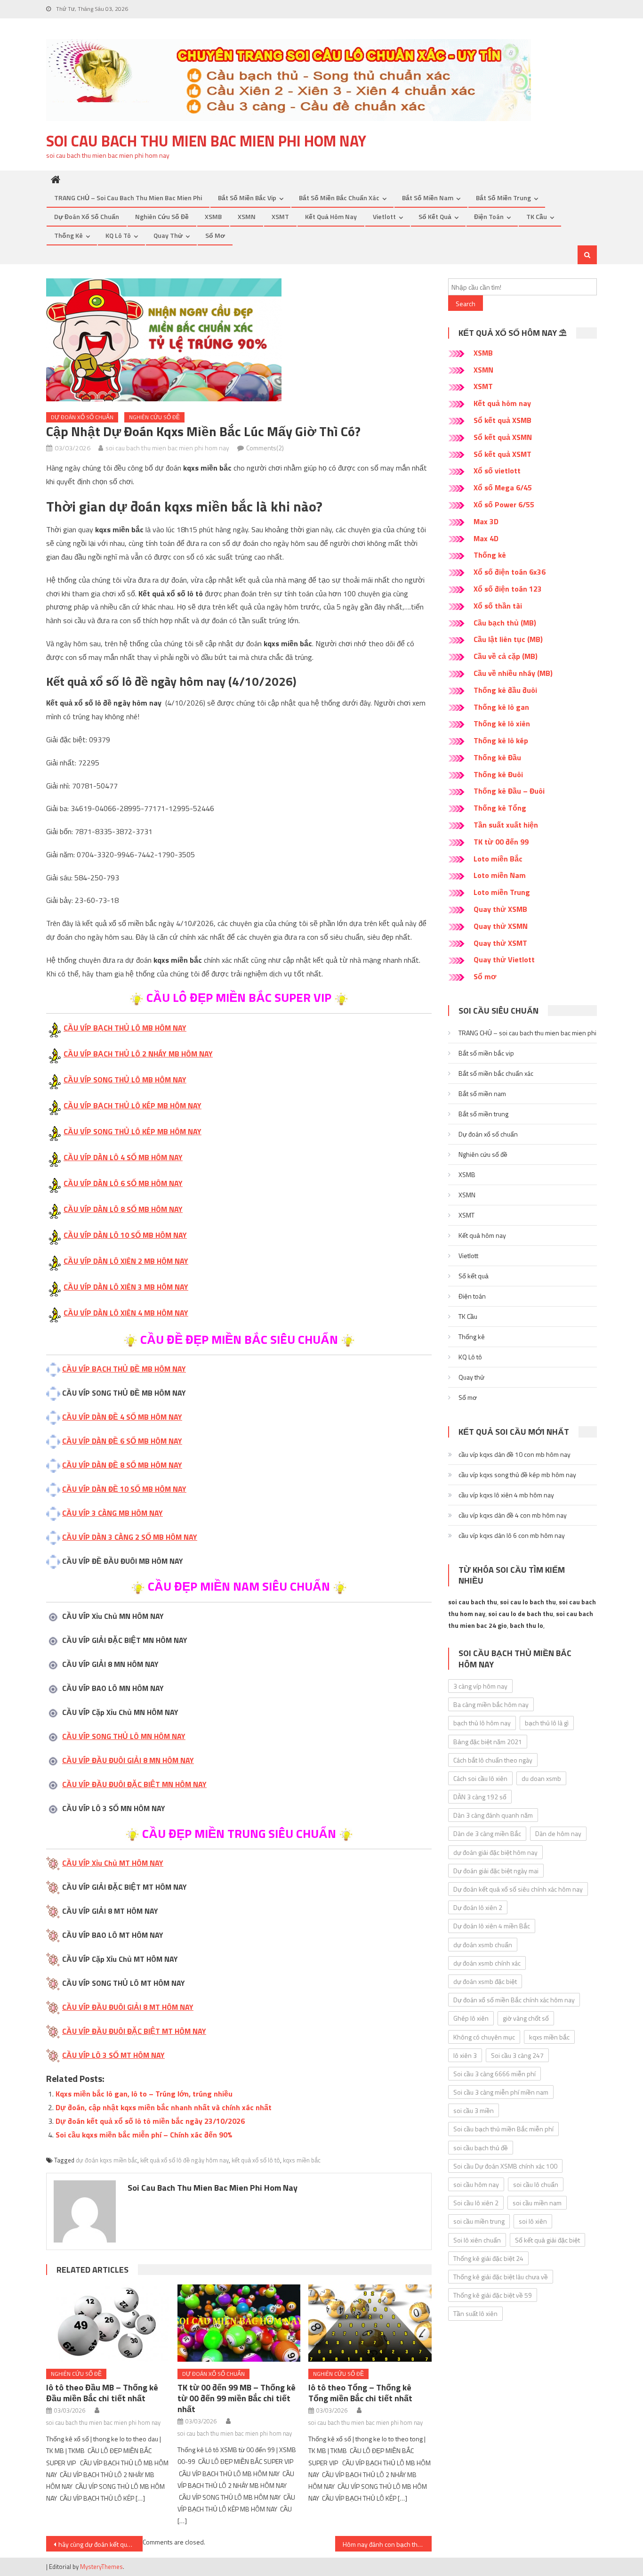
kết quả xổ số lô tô (256, 2160)
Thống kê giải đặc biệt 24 (488, 2258)
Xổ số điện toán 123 (508, 589)
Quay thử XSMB (500, 909)
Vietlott (384, 216)
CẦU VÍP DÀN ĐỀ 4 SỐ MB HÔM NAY (122, 1417)
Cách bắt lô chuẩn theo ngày (493, 1760)
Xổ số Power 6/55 (504, 504)
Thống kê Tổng (500, 808)
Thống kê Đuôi (498, 774)
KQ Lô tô (118, 235)
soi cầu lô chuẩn (536, 2184)
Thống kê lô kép (501, 740)
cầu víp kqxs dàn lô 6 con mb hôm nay (512, 1535)
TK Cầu (537, 216)
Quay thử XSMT (500, 943)
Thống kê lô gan (501, 707)
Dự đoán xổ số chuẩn (87, 216)
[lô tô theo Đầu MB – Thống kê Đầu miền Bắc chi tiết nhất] (108, 2323)
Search (466, 304)
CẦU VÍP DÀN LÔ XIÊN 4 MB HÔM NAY (126, 1313)
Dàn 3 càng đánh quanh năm (493, 1815)
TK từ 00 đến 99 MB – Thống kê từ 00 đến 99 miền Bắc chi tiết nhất (237, 2398)
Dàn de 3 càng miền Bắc (487, 1833)
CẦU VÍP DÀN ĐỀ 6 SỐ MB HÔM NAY (122, 1441)
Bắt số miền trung (503, 198)
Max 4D (486, 538)
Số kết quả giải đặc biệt (547, 2240)
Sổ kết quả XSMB (502, 420)
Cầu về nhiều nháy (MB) (513, 673)
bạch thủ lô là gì (547, 1723)
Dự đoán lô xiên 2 (478, 1907)
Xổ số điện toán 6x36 (510, 572)
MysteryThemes (101, 2567)
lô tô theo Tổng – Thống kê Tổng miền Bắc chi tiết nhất (360, 2393)
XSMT (280, 216)
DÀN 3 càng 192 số (480, 1797)
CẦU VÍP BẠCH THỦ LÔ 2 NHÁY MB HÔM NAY (138, 1054)
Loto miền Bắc (498, 859)
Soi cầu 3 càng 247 (517, 2055)
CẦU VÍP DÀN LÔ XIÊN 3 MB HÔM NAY (126, 1287)
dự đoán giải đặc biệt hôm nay (495, 1852)
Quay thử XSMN (501, 926)
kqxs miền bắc (302, 2160)
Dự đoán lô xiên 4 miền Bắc (492, 1926)
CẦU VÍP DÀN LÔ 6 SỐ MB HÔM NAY (123, 1183)
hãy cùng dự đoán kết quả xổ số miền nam (100, 2544)
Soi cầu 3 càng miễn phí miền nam (501, 2092)
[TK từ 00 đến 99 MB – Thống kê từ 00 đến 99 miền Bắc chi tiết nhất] (239, 2323)
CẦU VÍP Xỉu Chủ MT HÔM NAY (113, 1863)
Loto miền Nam (500, 875)
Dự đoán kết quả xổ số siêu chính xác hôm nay (518, 1889)
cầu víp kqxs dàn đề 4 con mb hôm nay (513, 1515)
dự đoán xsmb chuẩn (483, 1945)
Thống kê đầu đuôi (505, 690)
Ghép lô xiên (471, 2018)
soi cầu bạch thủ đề (481, 2148)
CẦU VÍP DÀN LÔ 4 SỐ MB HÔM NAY (123, 1157)
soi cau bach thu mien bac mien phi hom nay (206, 141)
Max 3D (486, 521)
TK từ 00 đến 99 (501, 842)
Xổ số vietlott (497, 471)
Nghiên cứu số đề (162, 216)
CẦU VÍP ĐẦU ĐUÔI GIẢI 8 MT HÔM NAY (128, 2007)
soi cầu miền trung (479, 2221)
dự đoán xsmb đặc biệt (485, 1981)
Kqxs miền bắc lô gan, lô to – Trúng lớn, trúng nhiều (144, 2094)
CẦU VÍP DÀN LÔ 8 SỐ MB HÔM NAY (123, 1209)
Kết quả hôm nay (331, 216)
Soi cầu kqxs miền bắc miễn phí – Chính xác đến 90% (144, 2135)
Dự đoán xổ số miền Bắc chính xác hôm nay (514, 2000)
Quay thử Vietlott (504, 959)
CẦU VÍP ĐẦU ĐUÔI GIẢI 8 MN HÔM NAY (128, 1760)
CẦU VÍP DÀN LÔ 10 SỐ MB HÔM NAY (125, 1235)
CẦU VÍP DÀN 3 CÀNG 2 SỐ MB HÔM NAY (130, 1537)
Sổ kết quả (435, 216)
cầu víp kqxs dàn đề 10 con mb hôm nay (514, 1454)
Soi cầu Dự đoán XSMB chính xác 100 (505, 2166)
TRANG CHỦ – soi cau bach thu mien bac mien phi (128, 198)
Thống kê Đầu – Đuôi (509, 791)
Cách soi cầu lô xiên (480, 1778)
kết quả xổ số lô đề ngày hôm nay (185, 2160)
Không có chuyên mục (484, 2037)
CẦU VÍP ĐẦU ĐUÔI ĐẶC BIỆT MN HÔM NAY (134, 1784)
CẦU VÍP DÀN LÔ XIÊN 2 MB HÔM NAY (126, 1261)
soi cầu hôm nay (476, 2184)
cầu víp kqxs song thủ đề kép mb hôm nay (517, 1475)
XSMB (213, 216)
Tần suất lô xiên (475, 2313)
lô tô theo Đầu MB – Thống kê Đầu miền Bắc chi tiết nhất (102, 2393)
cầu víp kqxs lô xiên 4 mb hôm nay (506, 1495)
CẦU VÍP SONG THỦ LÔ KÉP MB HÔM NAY (133, 1131)
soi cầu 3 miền (474, 2110)
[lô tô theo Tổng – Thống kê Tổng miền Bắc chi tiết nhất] (370, 2323)
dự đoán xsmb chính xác (487, 1963)
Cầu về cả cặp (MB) (506, 656)
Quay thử (168, 235)
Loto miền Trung (502, 892)
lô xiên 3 (465, 2055)
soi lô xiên (533, 2221)
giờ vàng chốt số (526, 2018)
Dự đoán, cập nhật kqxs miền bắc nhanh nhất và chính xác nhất (164, 2107)
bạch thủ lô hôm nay (482, 1723)
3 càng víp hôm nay (480, 1686)
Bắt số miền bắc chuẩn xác (339, 198)
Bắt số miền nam (428, 198)
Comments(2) (265, 448)
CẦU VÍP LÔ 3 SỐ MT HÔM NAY (113, 2055)
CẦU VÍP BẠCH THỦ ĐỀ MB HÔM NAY (124, 1369)
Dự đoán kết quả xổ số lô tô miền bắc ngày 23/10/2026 (150, 2121)
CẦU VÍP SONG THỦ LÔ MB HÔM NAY (125, 1080)
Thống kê (68, 235)
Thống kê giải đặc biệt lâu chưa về (501, 2277)
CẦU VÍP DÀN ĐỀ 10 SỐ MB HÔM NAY (124, 1489)
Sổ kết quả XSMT (502, 454)
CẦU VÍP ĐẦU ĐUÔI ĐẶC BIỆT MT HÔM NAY (134, 2031)
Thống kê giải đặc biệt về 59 (493, 2295)
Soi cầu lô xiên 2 (476, 2203)
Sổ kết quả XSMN (503, 437)
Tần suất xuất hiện (506, 825)
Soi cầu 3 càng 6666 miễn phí (494, 2074)
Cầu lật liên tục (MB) (508, 639)
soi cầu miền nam (537, 2203)
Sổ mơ (215, 235)
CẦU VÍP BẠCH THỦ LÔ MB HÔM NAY (125, 1028)
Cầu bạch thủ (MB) (505, 623)
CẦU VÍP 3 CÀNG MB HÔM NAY (113, 1513)
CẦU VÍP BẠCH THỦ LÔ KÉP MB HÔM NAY (133, 1105)
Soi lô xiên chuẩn (477, 2240)
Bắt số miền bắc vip (247, 198)
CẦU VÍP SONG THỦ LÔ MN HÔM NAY (124, 1736)
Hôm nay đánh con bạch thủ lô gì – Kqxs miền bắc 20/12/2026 (387, 2544)
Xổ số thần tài (498, 606)
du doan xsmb (541, 1778)
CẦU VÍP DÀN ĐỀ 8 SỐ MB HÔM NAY (122, 1465)
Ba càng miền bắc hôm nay (491, 1704)
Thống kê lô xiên (502, 723)
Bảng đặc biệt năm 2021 (488, 1742)
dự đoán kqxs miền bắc (107, 2160)
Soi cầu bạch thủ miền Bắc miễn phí (503, 2129)
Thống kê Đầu (497, 757)
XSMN (247, 216)
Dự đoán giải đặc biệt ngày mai (496, 1871)
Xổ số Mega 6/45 (503, 488)
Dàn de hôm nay (558, 1833)
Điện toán (489, 216)
